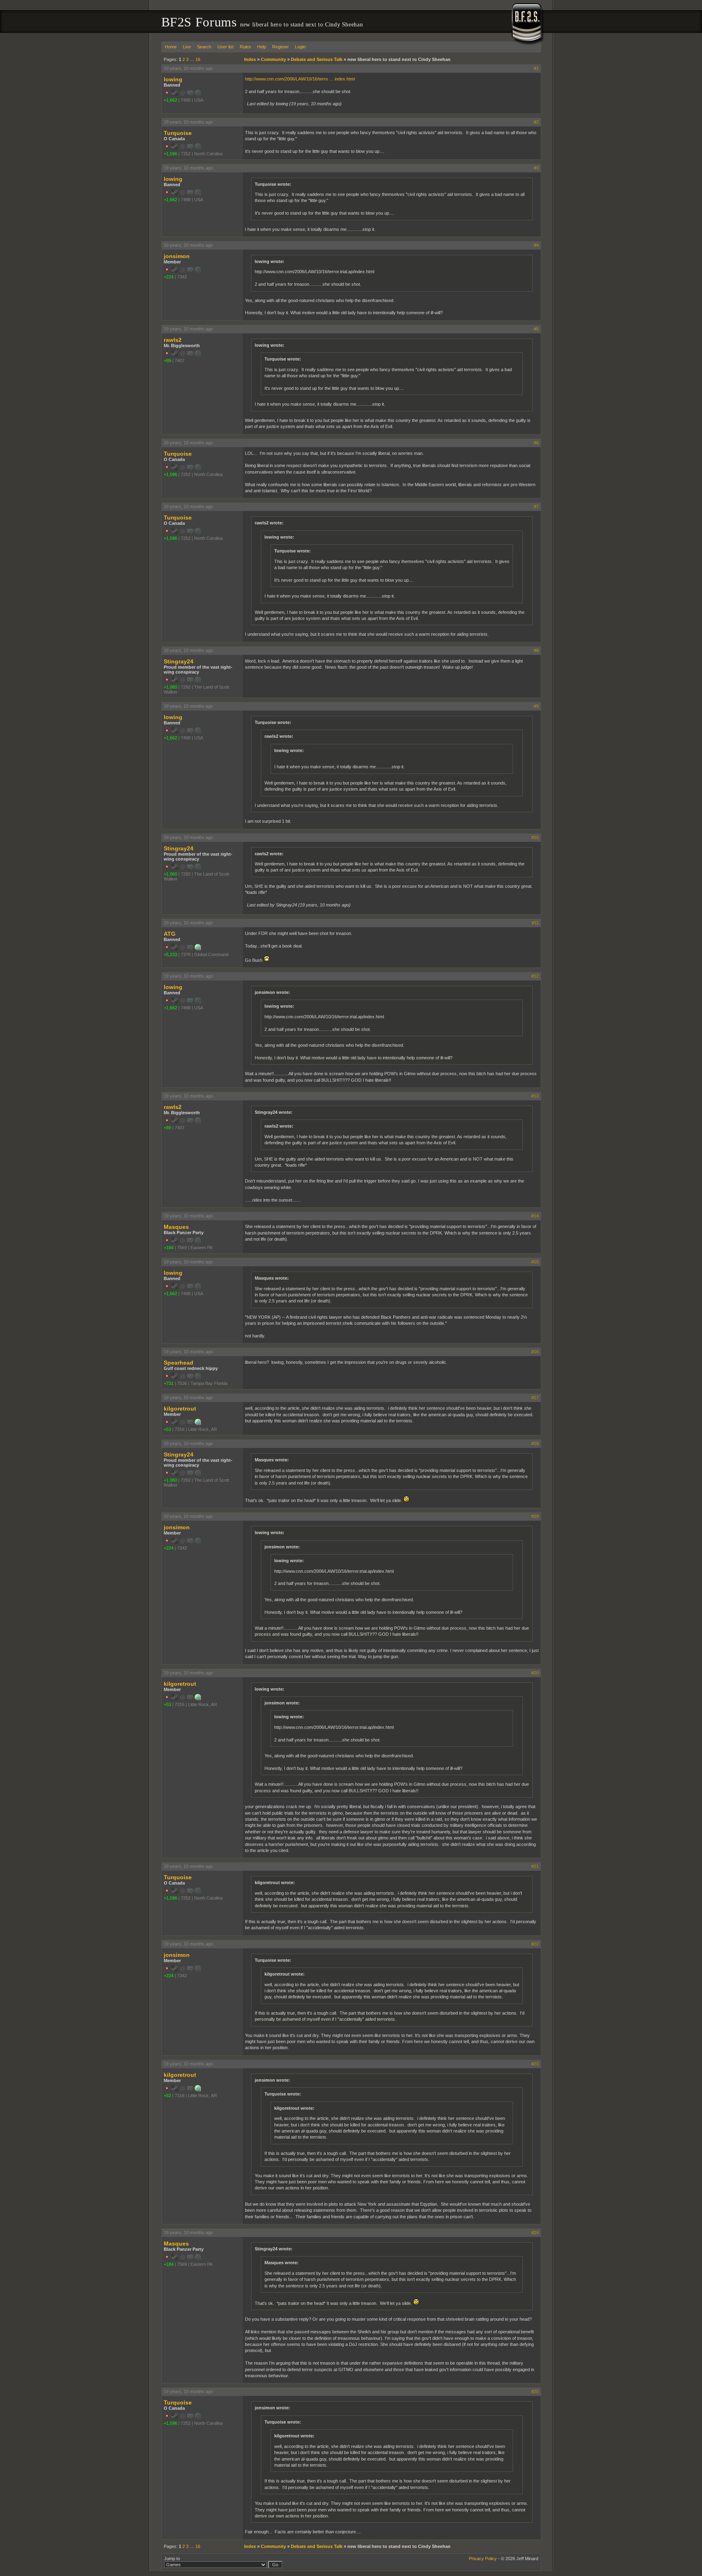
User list (225, 47)
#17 (535, 1398)
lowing (173, 79)
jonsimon (177, 256)
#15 (535, 1262)
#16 (535, 1352)
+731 (169, 1383)
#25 (535, 2391)
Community (273, 59)
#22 (535, 1944)
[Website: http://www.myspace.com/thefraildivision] (198, 1424)
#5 (536, 329)
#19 (535, 1516)
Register (281, 47)
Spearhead (179, 1363)
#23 (535, 2064)
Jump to (172, 2559)
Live (187, 47)
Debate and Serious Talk (317, 59)
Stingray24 (179, 661)
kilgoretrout (180, 1409)
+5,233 (170, 954)
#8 (536, 650)
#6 (536, 443)
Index (250, 59)
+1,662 (170, 100)
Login (300, 47)
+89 (167, 361)
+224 (169, 277)
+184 (169, 1248)
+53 (167, 1429)
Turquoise (178, 133)
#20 (535, 1673)
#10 (535, 837)
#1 (536, 68)
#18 (535, 1443)
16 (198, 59)
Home (171, 47)
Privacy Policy (483, 2559)
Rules (245, 47)
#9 (536, 706)
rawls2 (173, 340)
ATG (170, 934)
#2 (536, 122)
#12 (535, 976)
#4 (536, 245)
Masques (176, 1227)
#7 (536, 507)
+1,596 (170, 154)
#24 (535, 2233)
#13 (535, 1096)
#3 (536, 168)
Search (204, 47)
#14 (535, 1216)
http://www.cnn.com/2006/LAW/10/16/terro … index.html (300, 79)
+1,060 (170, 687)
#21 (535, 1866)
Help (262, 47)
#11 (535, 923)
